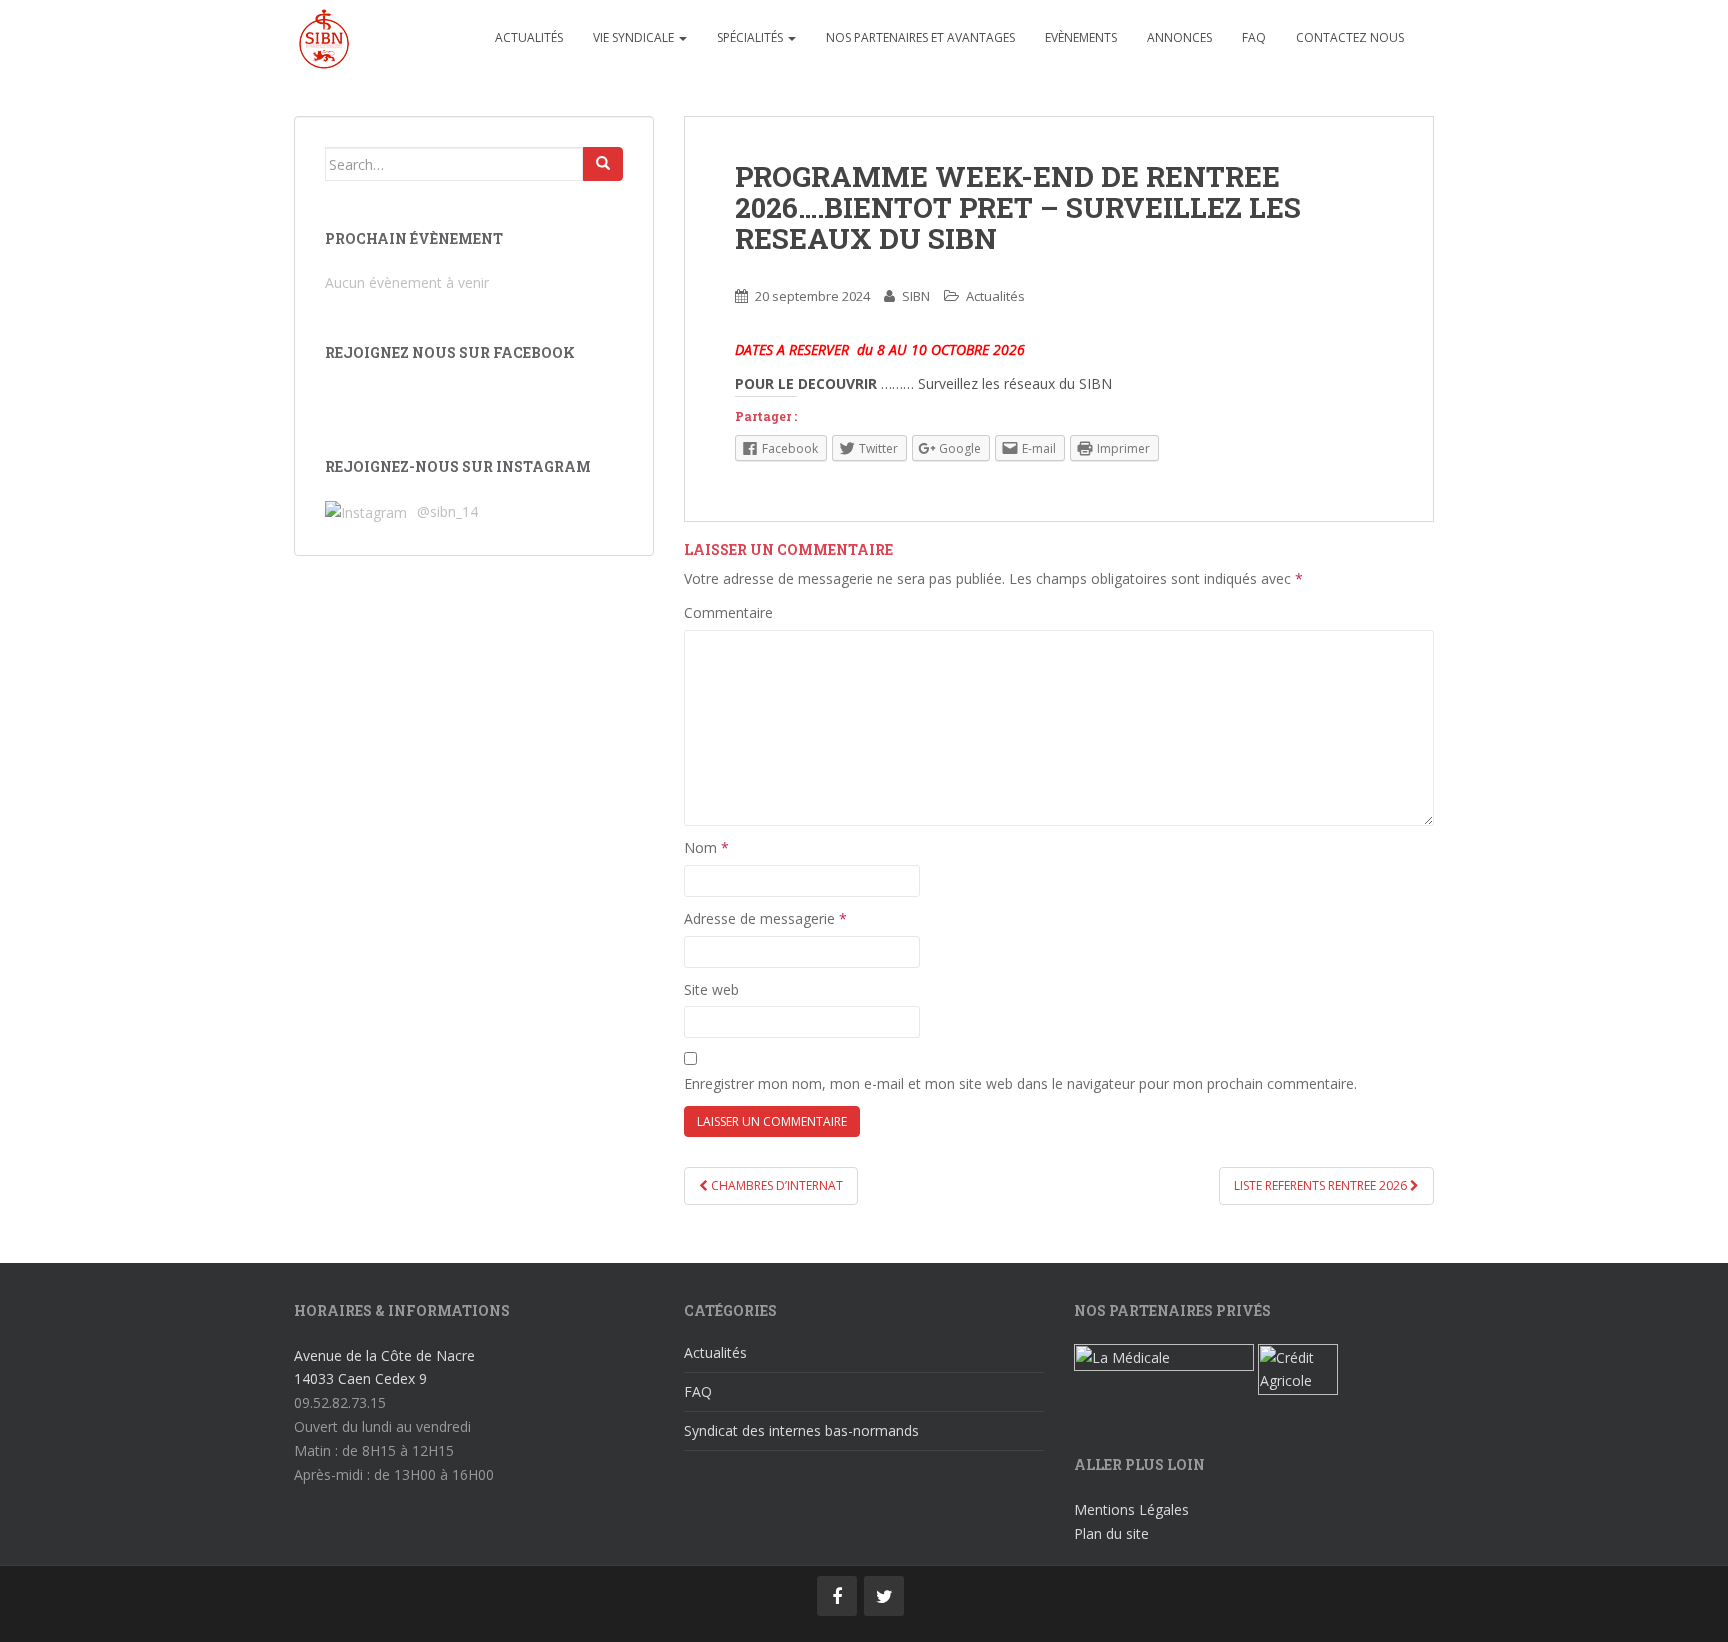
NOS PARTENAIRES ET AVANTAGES (920, 37)
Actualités (529, 37)
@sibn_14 (445, 511)
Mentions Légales (1131, 1509)
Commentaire (728, 612)
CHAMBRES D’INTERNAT (775, 1185)
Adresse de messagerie (765, 918)
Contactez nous (1350, 37)
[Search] (603, 164)
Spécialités (751, 37)
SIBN (916, 296)
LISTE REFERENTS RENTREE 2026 (1322, 1185)
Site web (711, 989)
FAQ (1254, 37)
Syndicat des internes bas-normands (801, 1430)
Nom (706, 847)
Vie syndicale (635, 37)
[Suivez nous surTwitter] (884, 1596)
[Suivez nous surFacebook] (837, 1596)
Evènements (1081, 37)
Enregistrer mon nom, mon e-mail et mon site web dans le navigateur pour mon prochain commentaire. (1020, 1083)
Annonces (1179, 37)
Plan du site (1111, 1533)
